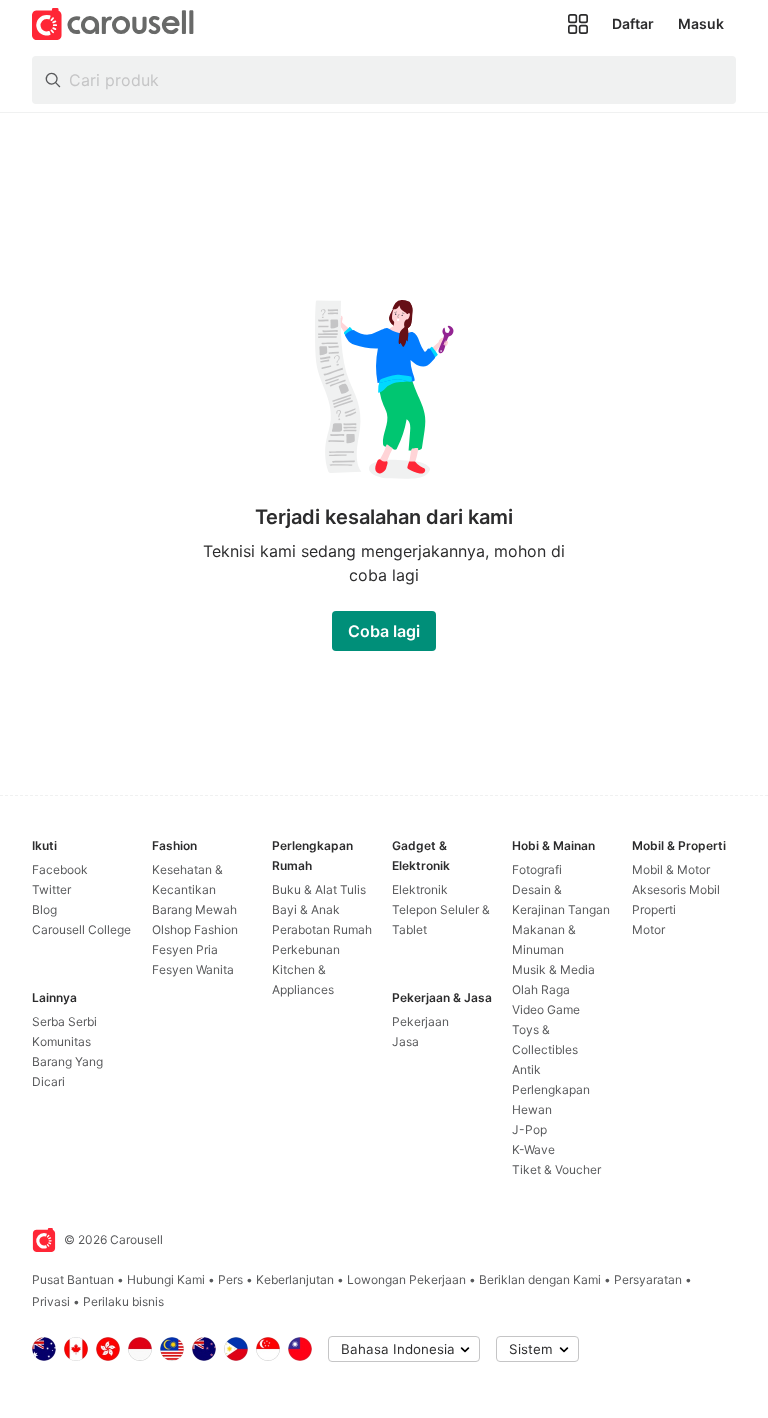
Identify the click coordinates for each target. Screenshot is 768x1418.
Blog (44, 909)
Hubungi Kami (166, 1279)
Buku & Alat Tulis (319, 889)
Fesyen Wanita (193, 969)
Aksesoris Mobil (676, 889)
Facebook (60, 869)
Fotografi (537, 869)
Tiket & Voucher (556, 1169)
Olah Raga (541, 989)
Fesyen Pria (185, 949)
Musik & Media (553, 969)
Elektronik (420, 889)
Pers (230, 1279)
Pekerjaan (420, 1021)
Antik (526, 1069)
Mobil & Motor (671, 869)
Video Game (546, 1009)
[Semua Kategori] (578, 24)
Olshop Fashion (195, 929)
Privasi (51, 1301)
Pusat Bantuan (73, 1279)
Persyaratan (648, 1279)
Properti (654, 909)
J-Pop (529, 1129)
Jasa (405, 1041)
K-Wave (533, 1149)
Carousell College (81, 929)
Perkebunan (306, 949)
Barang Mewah (194, 909)
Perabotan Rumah (322, 929)
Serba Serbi (64, 1021)
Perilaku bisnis (123, 1301)
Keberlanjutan (295, 1279)
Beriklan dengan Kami (540, 1279)
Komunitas (61, 1041)
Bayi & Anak (306, 909)
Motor (648, 929)
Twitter (51, 889)
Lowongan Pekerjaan (406, 1279)
